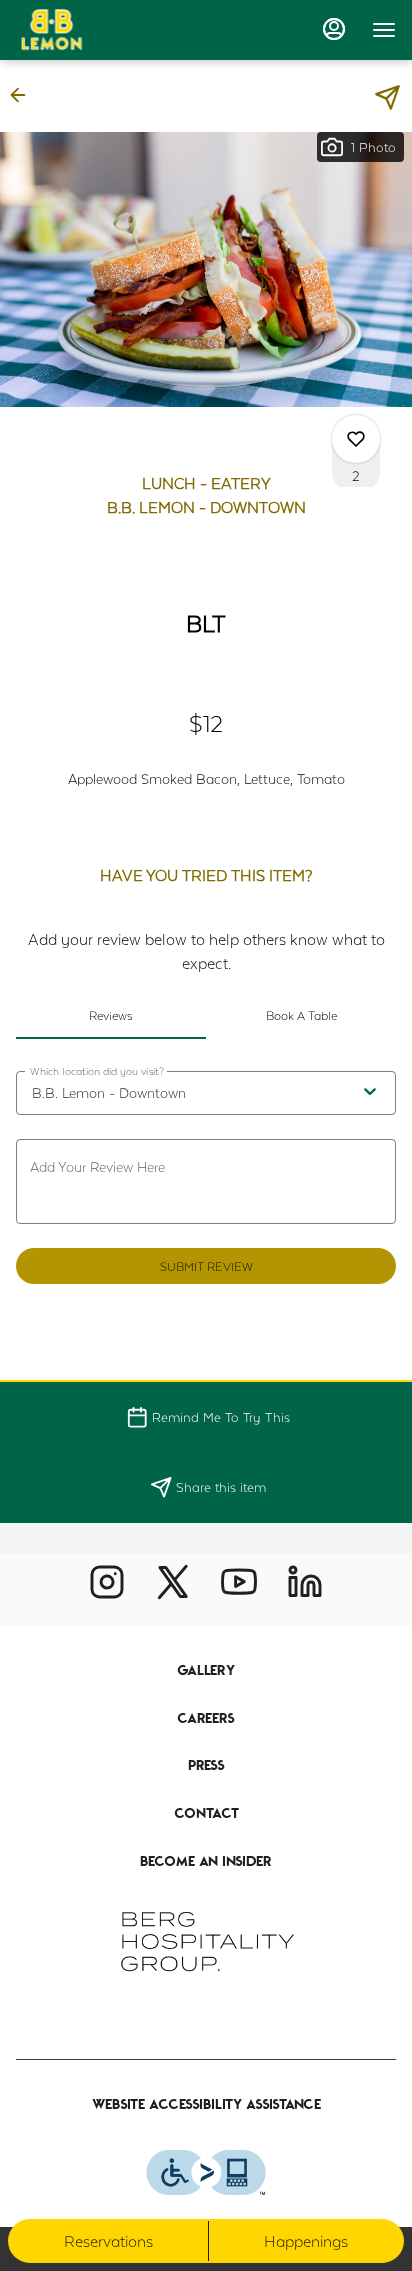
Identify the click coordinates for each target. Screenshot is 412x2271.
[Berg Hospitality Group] (206, 1940)
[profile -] (334, 29)
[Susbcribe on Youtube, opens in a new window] (239, 1590)
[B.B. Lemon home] (106, 30)
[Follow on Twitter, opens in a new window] (173, 1590)
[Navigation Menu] (384, 30)
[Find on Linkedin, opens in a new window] (305, 1590)
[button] (24, 95)
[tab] (111, 1015)
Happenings (306, 2240)
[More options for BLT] (356, 439)
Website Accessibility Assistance (206, 2104)
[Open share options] (387, 97)
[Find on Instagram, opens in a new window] (107, 1590)
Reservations (108, 2240)
